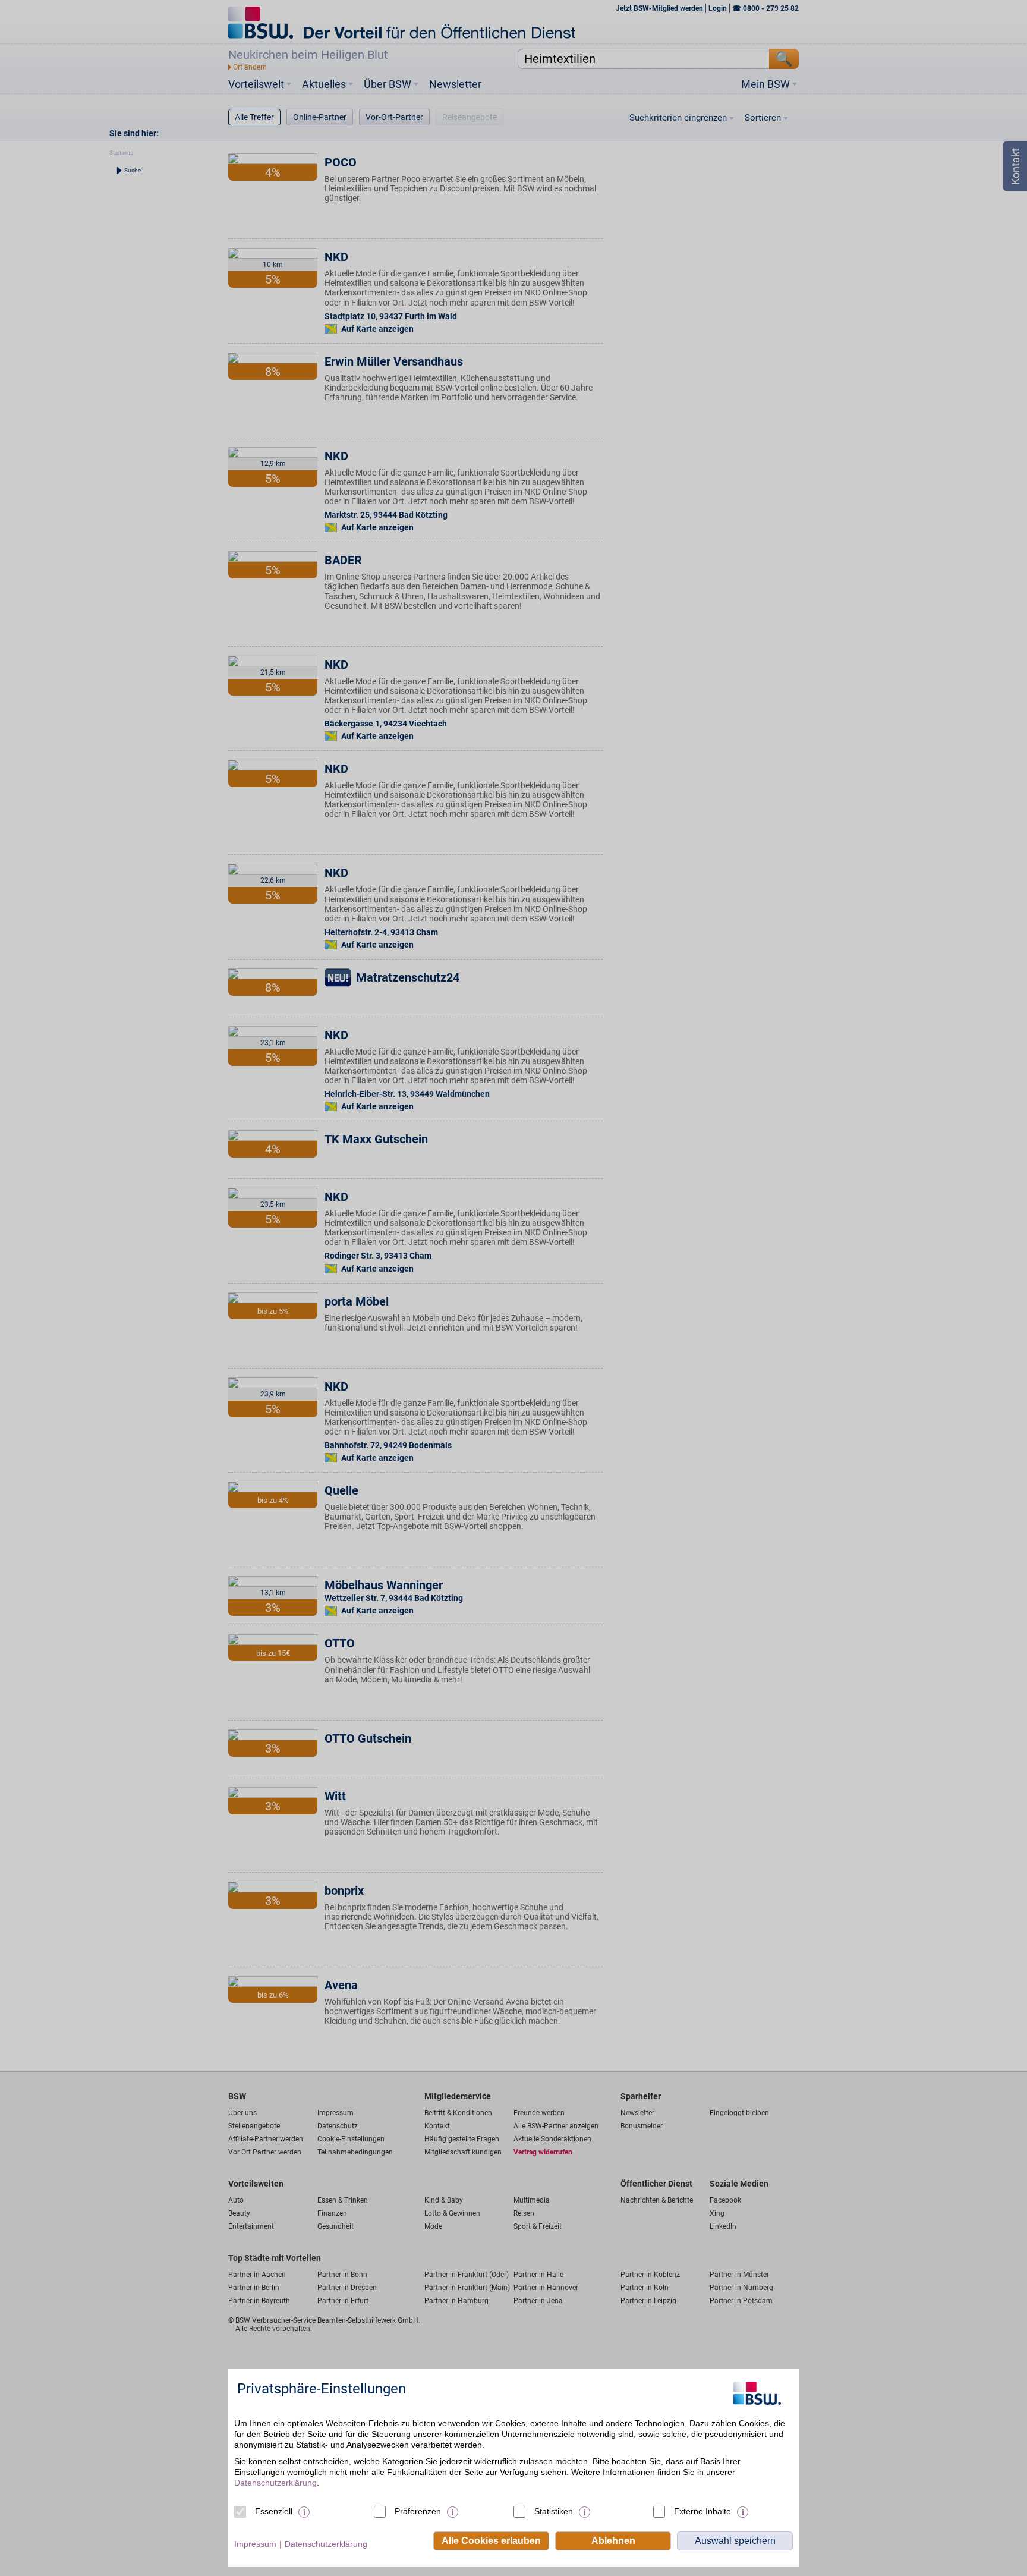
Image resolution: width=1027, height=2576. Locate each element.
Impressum (255, 2544)
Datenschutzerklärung (275, 2483)
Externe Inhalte (702, 2511)
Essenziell (274, 2511)
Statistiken (554, 2511)
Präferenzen (418, 2511)
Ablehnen (613, 2541)
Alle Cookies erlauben (491, 2541)
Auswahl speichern (735, 2541)
